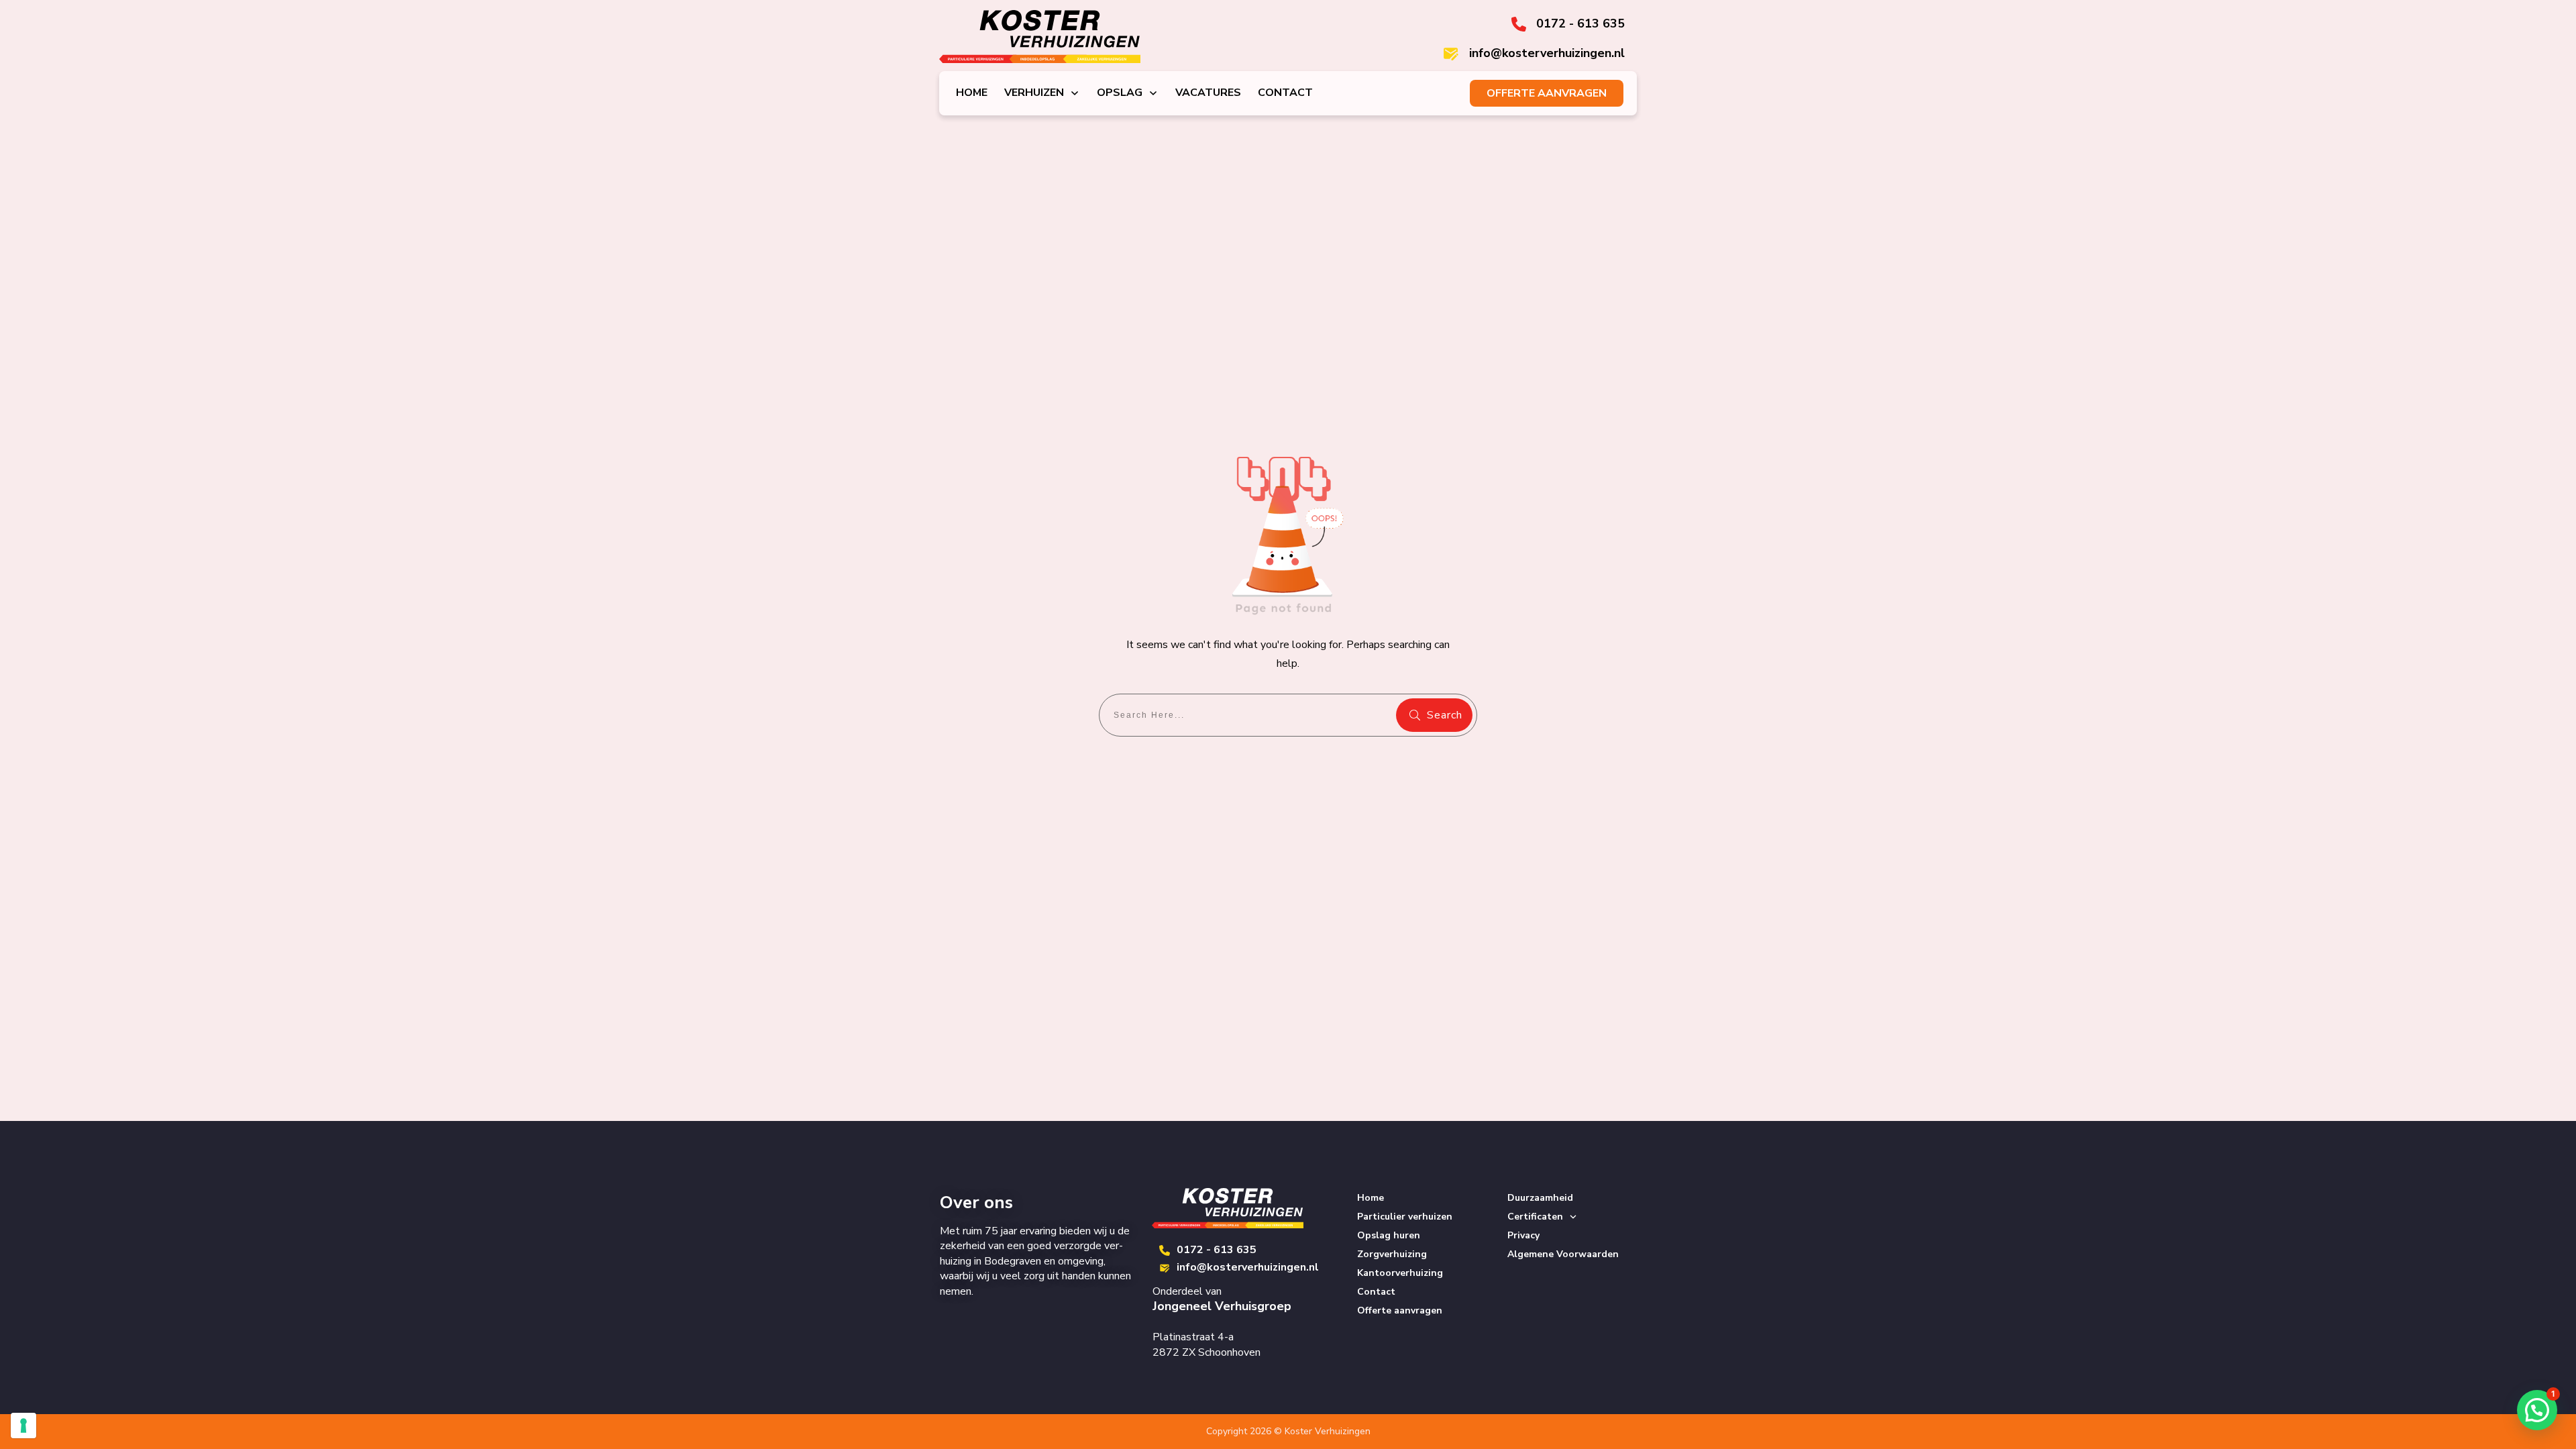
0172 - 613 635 (1217, 1250)
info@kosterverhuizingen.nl (1248, 1267)
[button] (2537, 1410)
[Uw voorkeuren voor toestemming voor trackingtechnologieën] (23, 1426)
